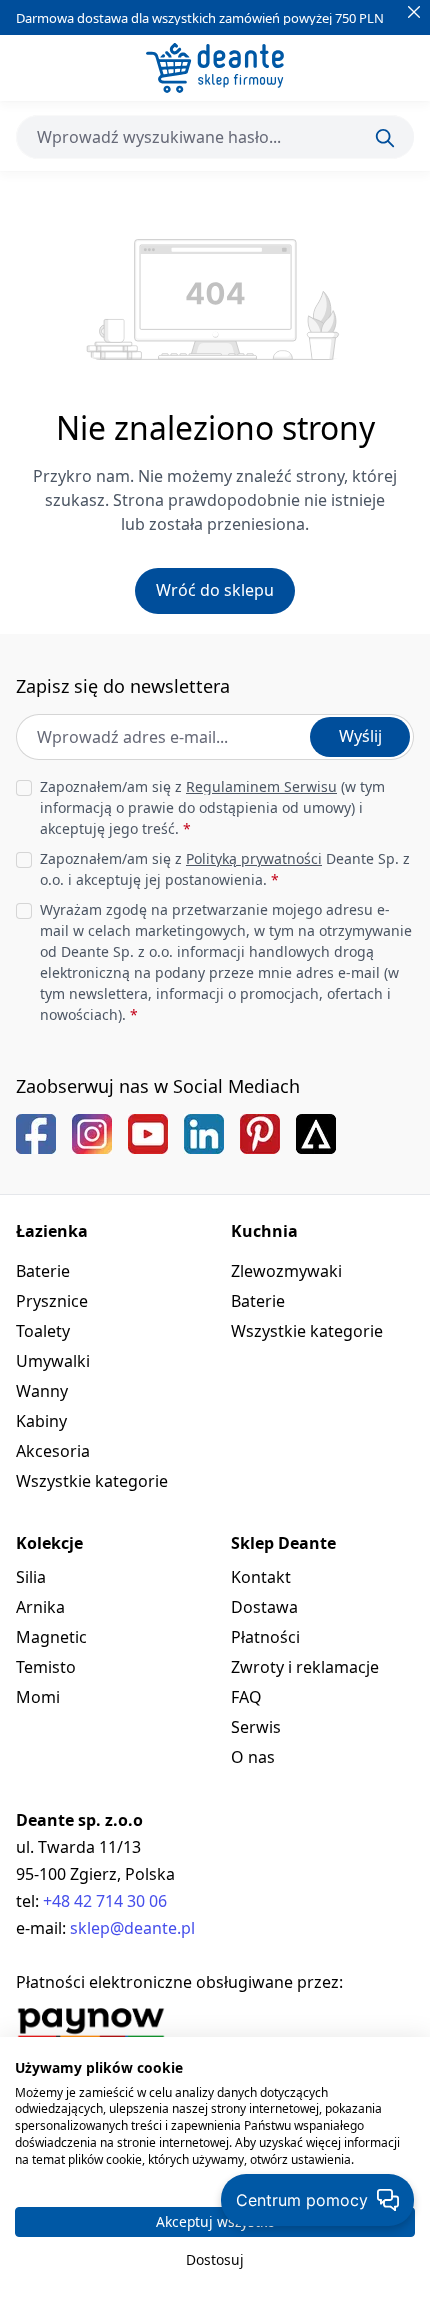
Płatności (265, 1637)
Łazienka (52, 1231)
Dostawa (264, 1607)
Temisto (46, 1667)
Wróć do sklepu (215, 590)
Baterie (43, 1271)
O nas (253, 1757)
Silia (31, 1577)
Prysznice (52, 1301)
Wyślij (360, 736)
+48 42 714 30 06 (105, 1901)
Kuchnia (264, 1231)
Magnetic (51, 1637)
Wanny (42, 1391)
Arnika (40, 1607)
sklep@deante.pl (132, 1928)
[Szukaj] (385, 138)
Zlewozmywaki (286, 1271)
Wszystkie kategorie (92, 1481)
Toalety (43, 1331)
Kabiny (41, 1421)
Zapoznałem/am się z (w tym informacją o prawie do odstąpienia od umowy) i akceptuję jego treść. (212, 807)
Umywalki (53, 1361)
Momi (38, 1697)
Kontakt (261, 1577)
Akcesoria (53, 1451)
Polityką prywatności (254, 858)
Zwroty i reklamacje (305, 1667)
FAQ (246, 1697)
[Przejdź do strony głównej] (215, 68)
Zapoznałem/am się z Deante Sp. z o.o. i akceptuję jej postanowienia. (225, 869)
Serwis (256, 1727)
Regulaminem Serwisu (261, 786)
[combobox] (215, 137)
